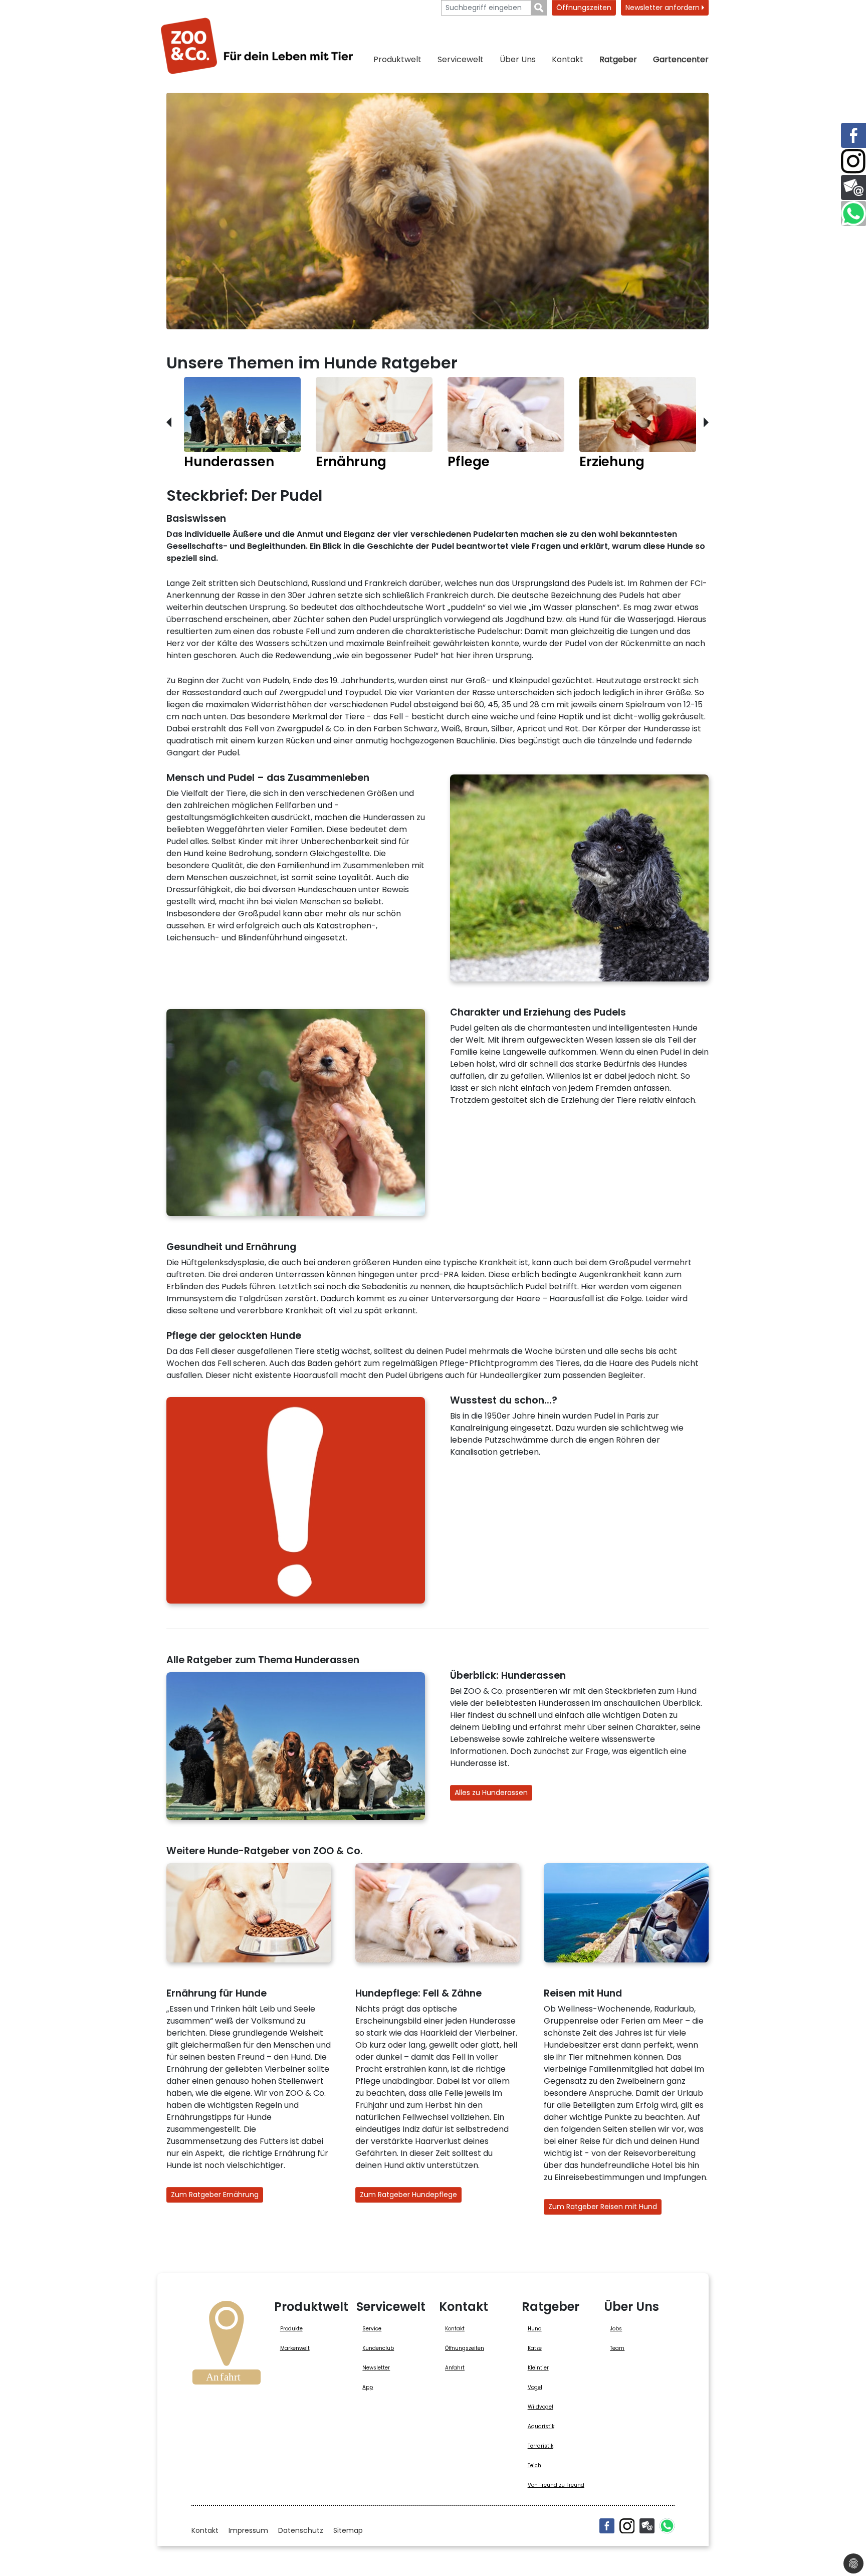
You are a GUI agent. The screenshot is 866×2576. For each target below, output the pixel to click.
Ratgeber (618, 59)
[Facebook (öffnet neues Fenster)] (607, 2526)
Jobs (616, 2329)
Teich (534, 2465)
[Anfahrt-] (227, 2346)
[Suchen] (539, 8)
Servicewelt (461, 59)
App (368, 2387)
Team (617, 2348)
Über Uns (518, 59)
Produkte (291, 2329)
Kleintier (538, 2368)
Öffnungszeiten (584, 8)
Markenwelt (295, 2348)
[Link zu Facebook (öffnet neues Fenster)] (853, 135)
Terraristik (540, 2446)
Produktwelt (397, 59)
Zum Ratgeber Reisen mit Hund (603, 2207)
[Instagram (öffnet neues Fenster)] (627, 2526)
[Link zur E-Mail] (853, 187)
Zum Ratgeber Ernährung (215, 2195)
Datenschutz (301, 2530)
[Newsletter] (647, 2526)
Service (372, 2329)
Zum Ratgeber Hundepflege (408, 2195)
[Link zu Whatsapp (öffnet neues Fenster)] (853, 214)
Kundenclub (378, 2348)
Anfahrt (455, 2368)
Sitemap (348, 2530)
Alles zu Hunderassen (491, 1793)
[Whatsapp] (667, 2526)
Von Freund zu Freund (556, 2485)
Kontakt (568, 59)
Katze (535, 2348)
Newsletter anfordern (664, 8)
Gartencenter (681, 59)
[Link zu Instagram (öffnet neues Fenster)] (853, 161)
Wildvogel (540, 2407)
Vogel (535, 2387)
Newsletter (376, 2368)
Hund (535, 2329)
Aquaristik (541, 2426)
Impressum (248, 2530)
